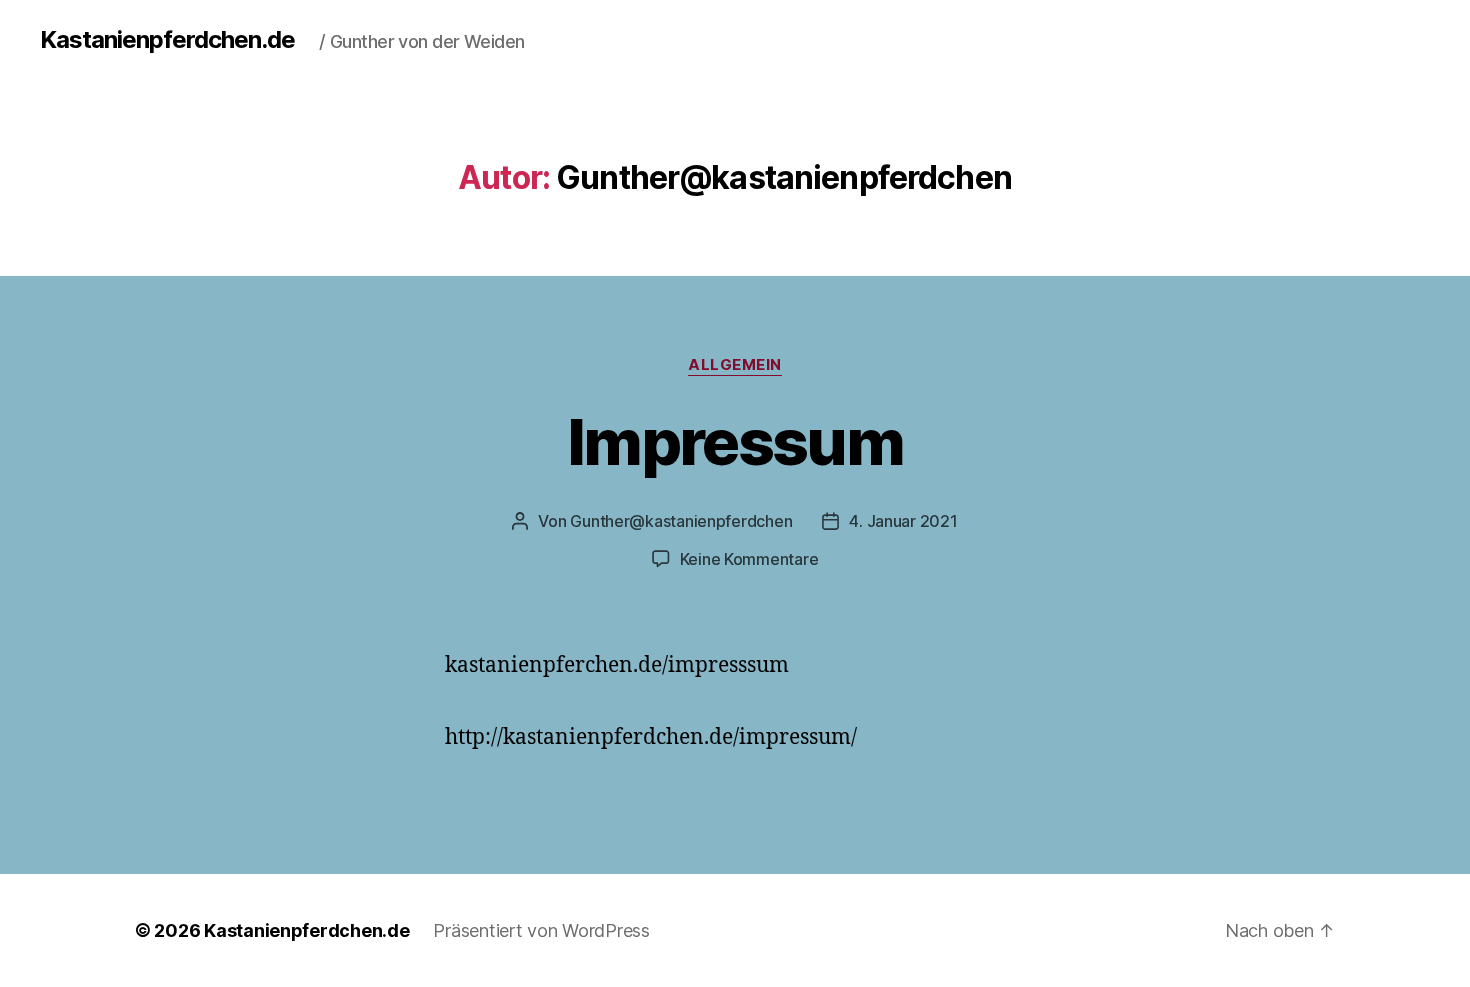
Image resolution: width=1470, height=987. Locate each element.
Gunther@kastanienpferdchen (681, 521)
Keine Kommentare (749, 559)
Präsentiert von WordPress (541, 930)
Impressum (735, 441)
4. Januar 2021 (903, 521)
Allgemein (735, 365)
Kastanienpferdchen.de (167, 40)
